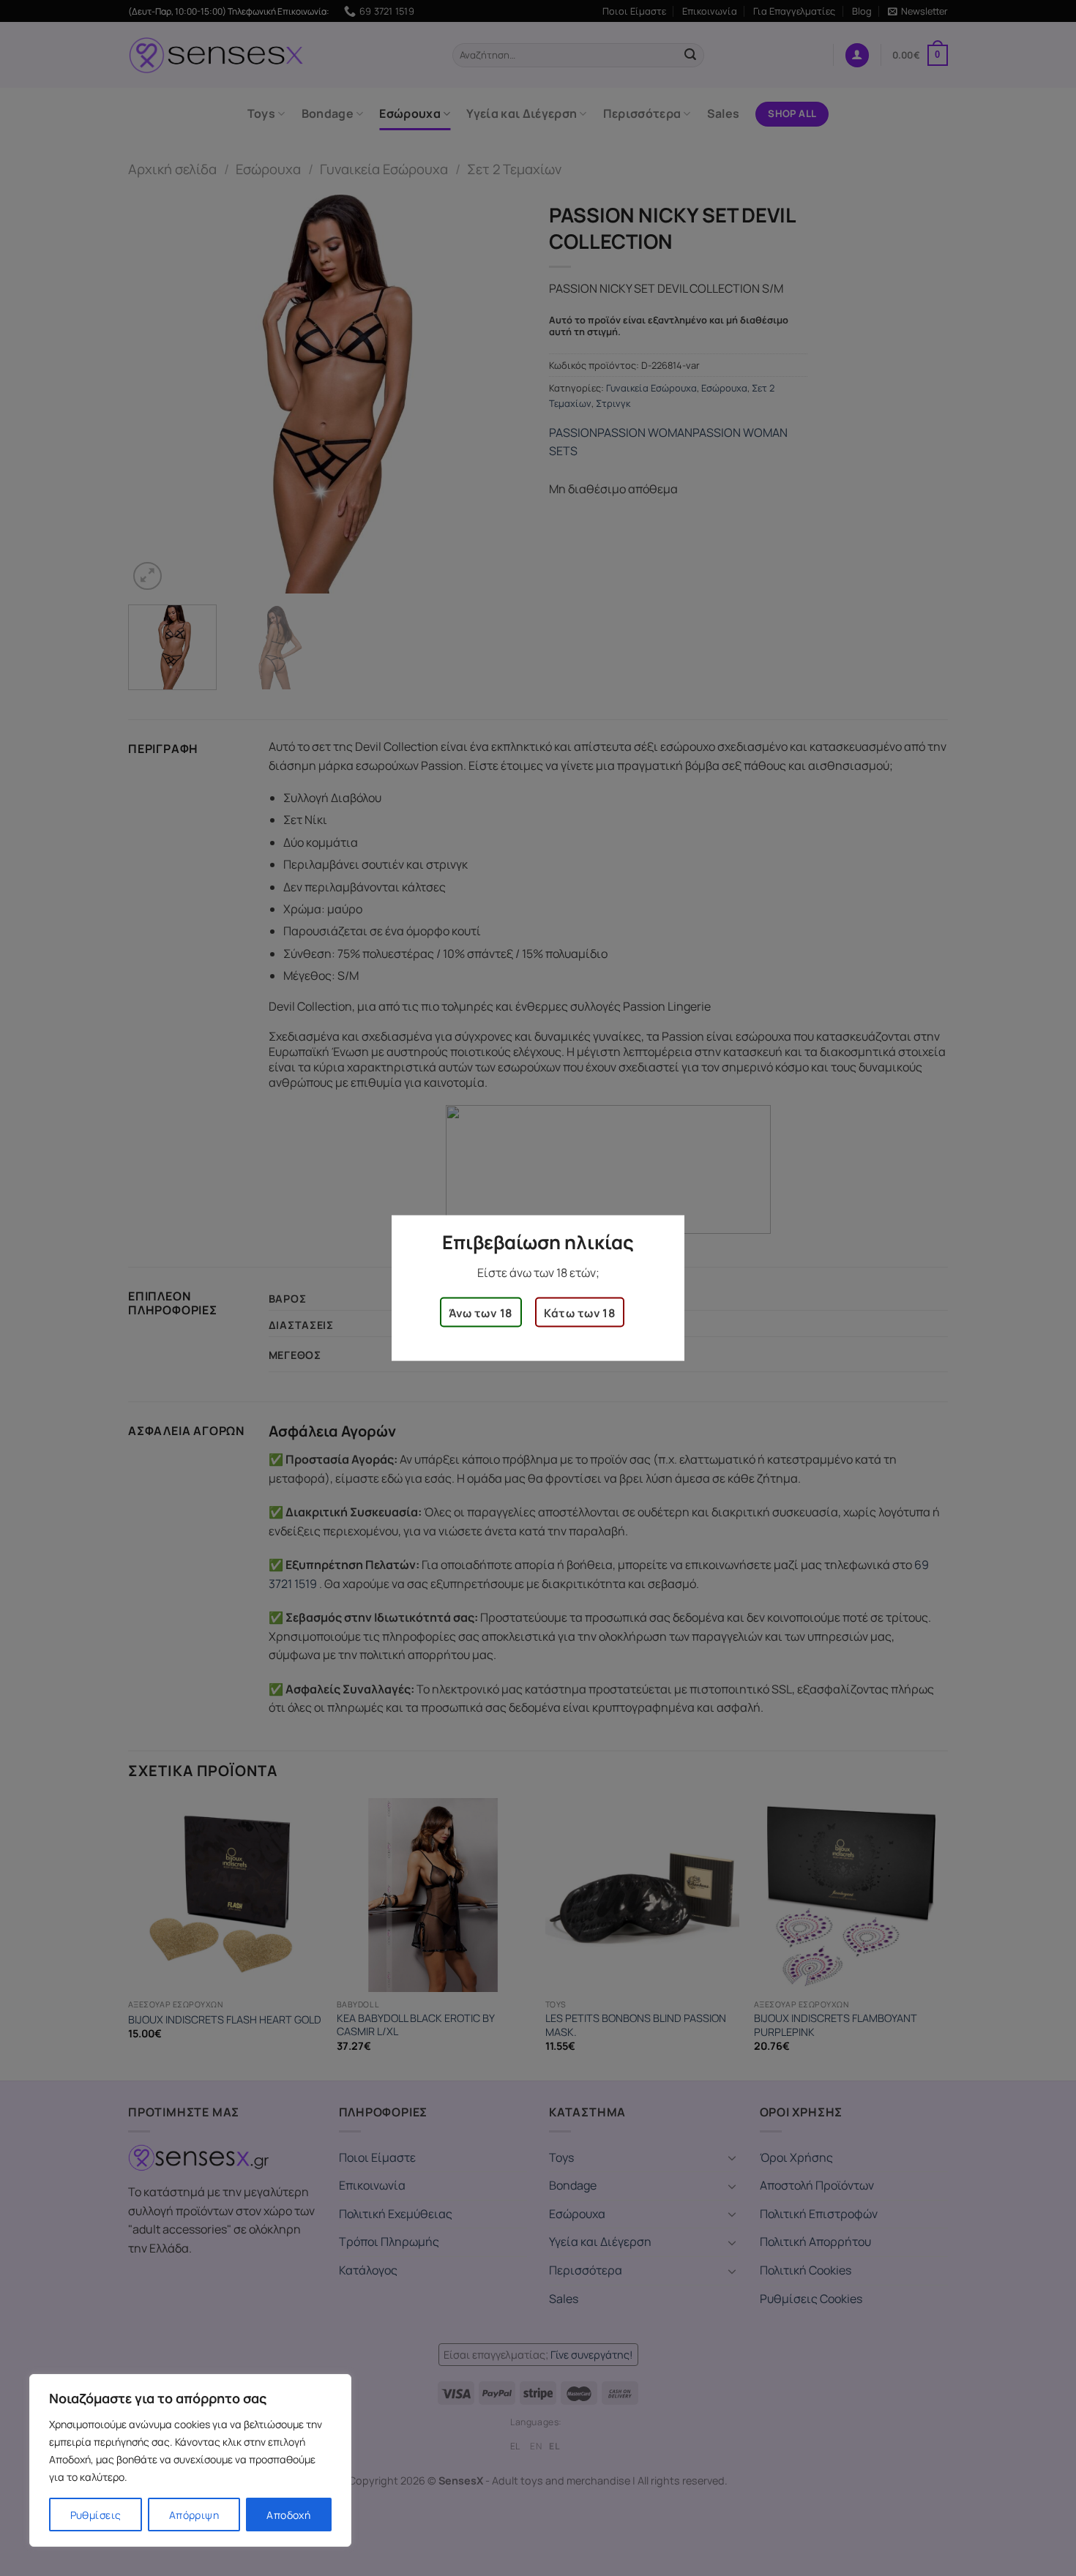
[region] (190, 2460)
